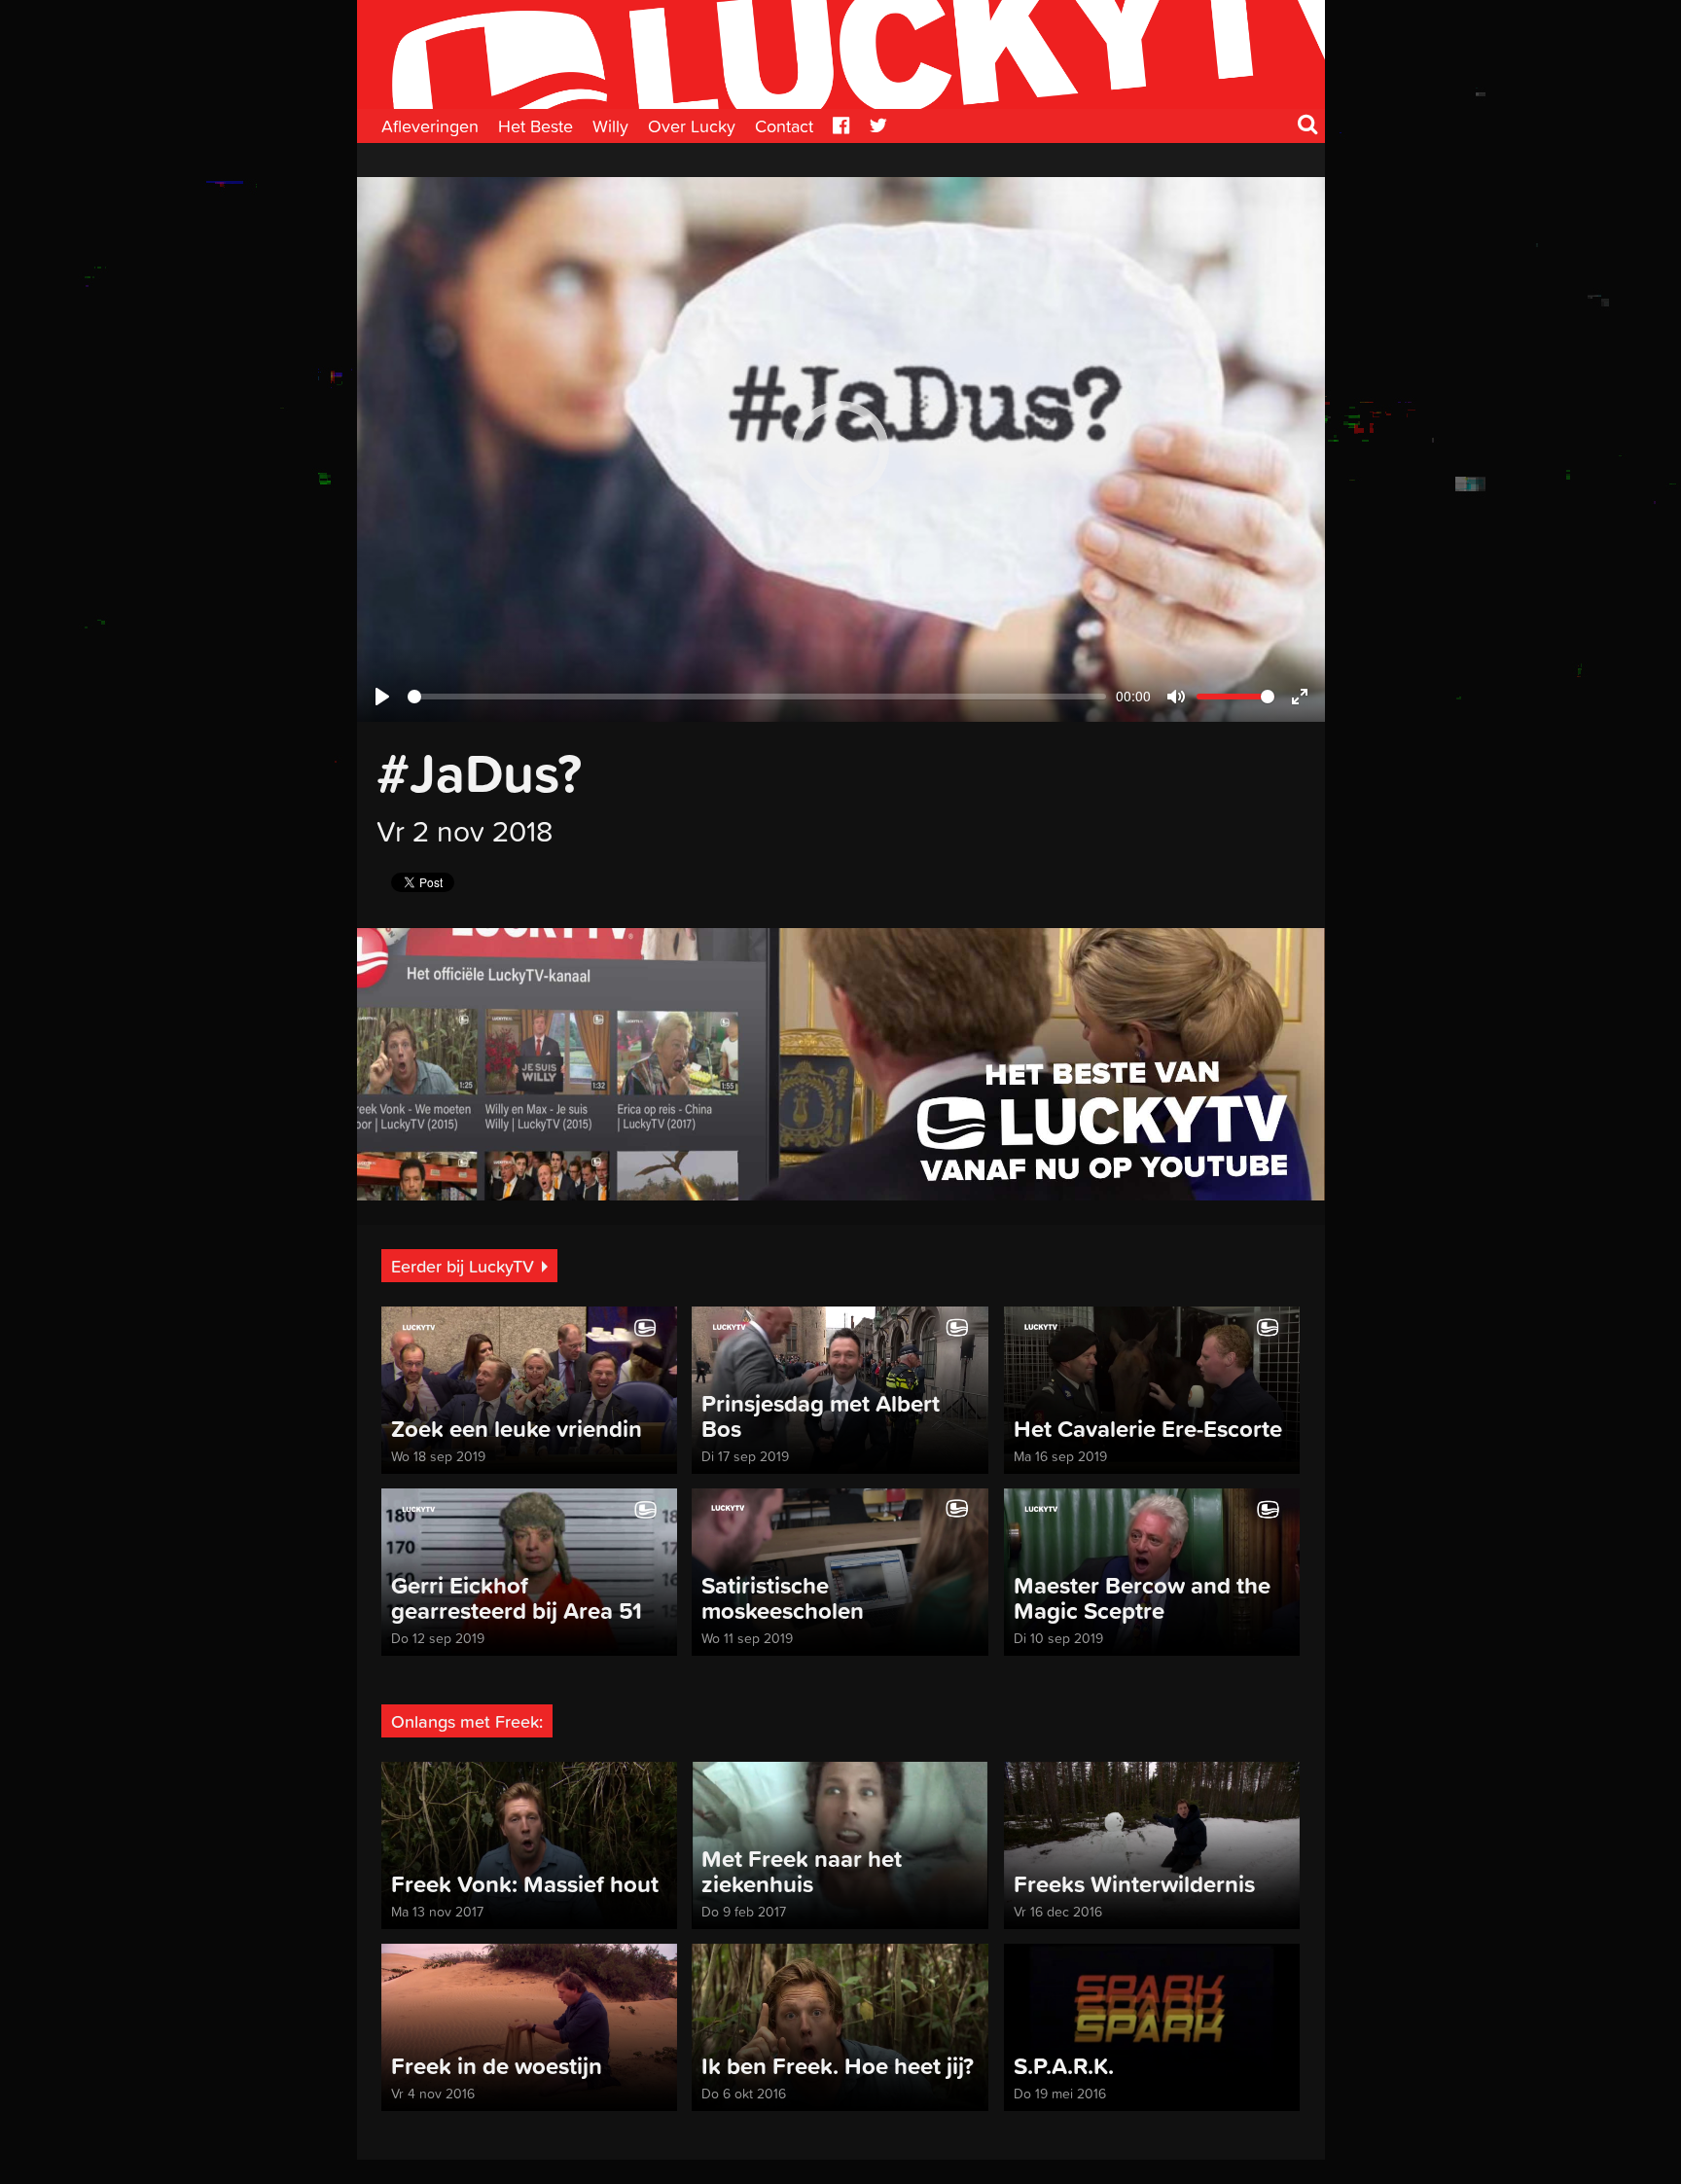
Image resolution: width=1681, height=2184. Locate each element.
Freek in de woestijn (497, 2066)
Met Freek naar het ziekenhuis (802, 1872)
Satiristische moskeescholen (783, 1598)
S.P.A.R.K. (1064, 2066)
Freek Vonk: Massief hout (525, 1884)
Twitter (878, 126)
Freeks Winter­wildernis (1134, 1884)
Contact (784, 126)
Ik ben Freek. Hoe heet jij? (838, 2066)
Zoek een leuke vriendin (517, 1429)
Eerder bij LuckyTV (463, 1266)
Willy (610, 126)
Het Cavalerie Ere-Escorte (1148, 1429)
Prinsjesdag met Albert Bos (821, 1416)
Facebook (841, 126)
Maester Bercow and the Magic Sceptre (1142, 1598)
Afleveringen (430, 126)
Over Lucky (692, 126)
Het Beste (536, 126)
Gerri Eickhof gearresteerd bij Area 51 (517, 1598)
